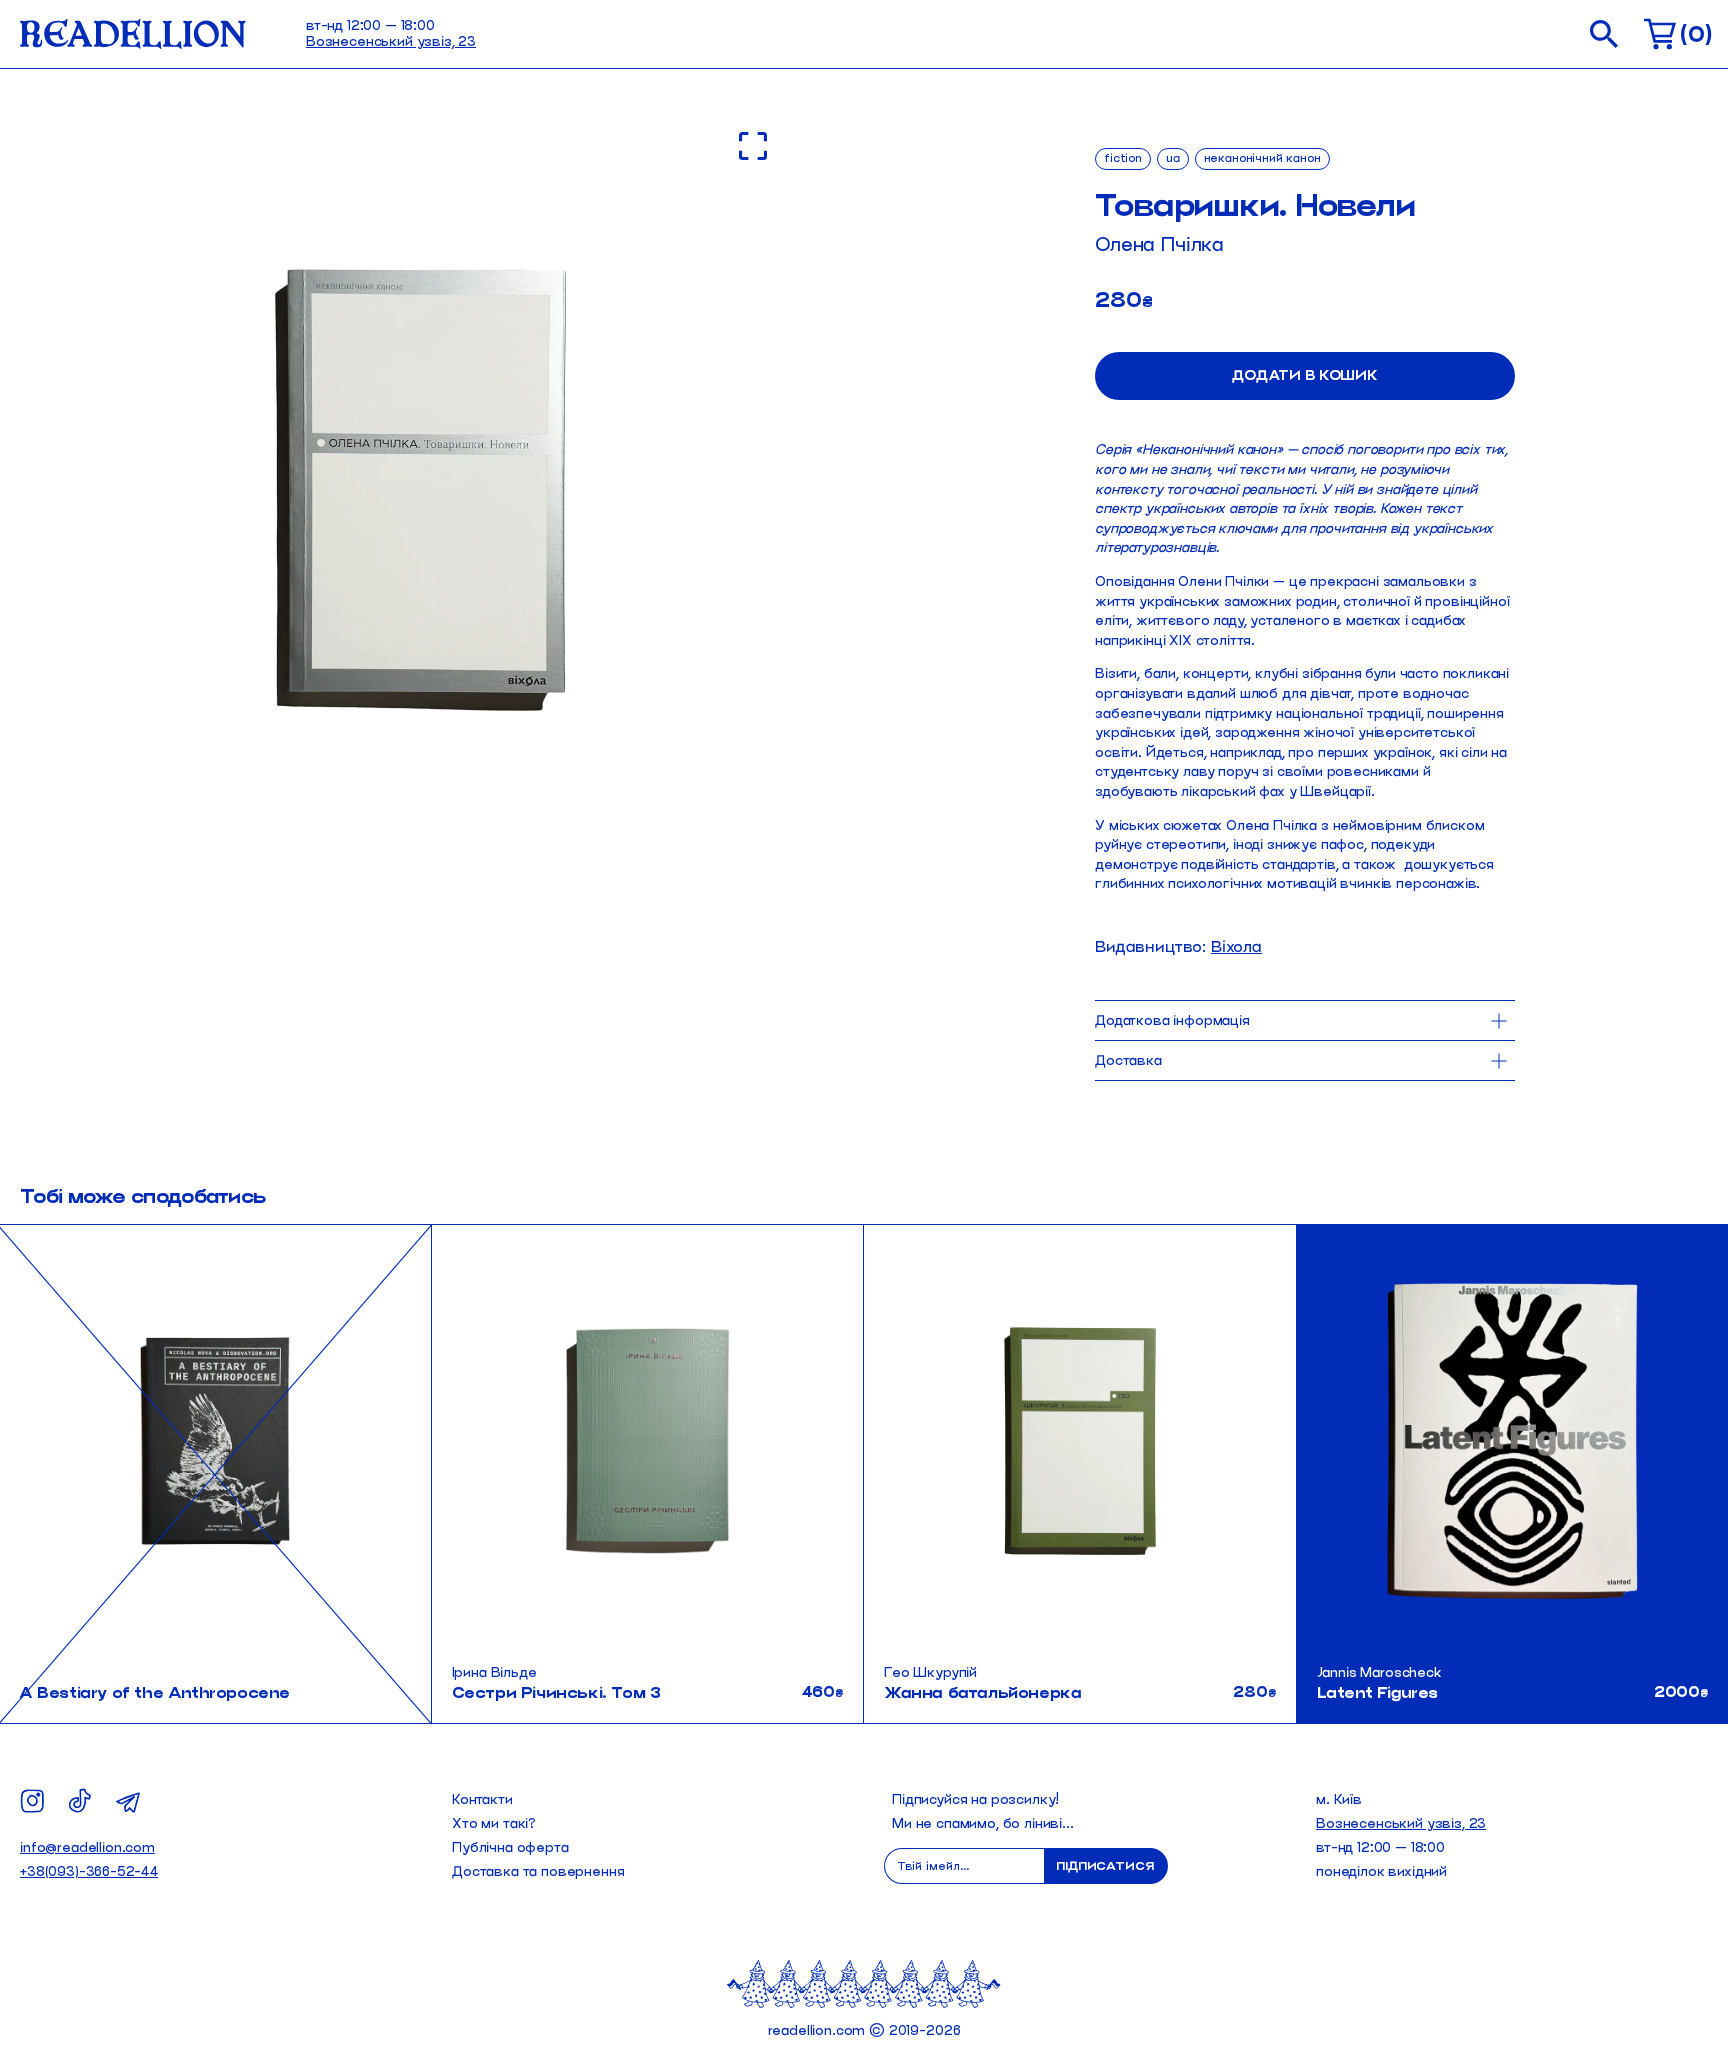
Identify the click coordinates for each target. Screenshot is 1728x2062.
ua (1173, 157)
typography (1666, 1279)
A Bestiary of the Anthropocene (154, 1692)
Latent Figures (1377, 1692)
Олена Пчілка (1159, 244)
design (1679, 1251)
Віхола (1236, 946)
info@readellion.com (87, 1847)
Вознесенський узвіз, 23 (391, 41)
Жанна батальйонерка (982, 1692)
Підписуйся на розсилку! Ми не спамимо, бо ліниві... (983, 1811)
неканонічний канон (1262, 157)
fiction (1123, 157)
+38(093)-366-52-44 (89, 1871)
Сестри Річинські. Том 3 (556, 1692)
